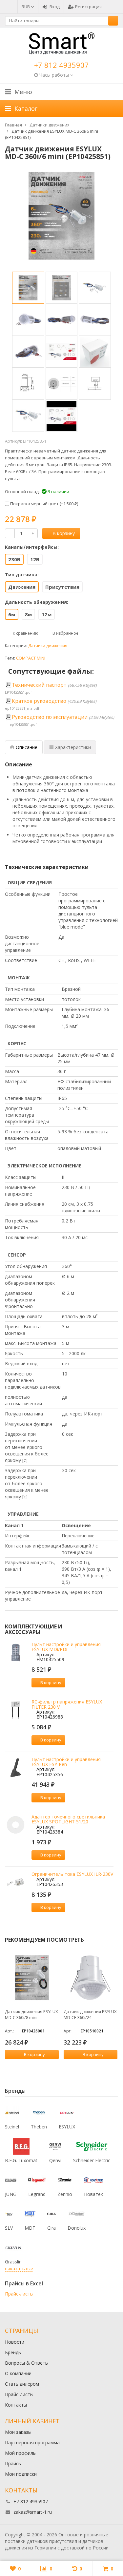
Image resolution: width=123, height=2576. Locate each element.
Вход (55, 7)
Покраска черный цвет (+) (44, 504)
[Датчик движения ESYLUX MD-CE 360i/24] (91, 1978)
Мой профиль (20, 2453)
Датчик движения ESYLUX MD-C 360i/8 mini (31, 2014)
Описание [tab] (27, 747)
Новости (15, 2342)
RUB (26, 7)
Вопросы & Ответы (27, 2363)
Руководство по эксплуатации (50, 717)
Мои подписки (21, 2474)
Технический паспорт (39, 685)
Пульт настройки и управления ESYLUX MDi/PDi (66, 1647)
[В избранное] (82, 1682)
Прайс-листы (19, 2294)
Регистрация (88, 7)
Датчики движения (48, 646)
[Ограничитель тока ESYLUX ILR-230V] (16, 1882)
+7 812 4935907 (61, 65)
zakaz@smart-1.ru (33, 2512)
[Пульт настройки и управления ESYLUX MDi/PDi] (16, 1653)
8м (28, 614)
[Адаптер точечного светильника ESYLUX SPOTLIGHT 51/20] (16, 1825)
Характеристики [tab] (73, 747)
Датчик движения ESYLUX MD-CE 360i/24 (90, 2014)
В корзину (64, 533)
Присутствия (62, 587)
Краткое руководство (39, 701)
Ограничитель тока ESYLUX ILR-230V (72, 1874)
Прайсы (13, 2463)
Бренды (13, 2352)
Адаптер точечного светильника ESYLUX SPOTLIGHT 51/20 (68, 1819)
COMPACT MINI (31, 658)
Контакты (16, 2405)
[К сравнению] (72, 1682)
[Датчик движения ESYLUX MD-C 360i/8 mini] (32, 1978)
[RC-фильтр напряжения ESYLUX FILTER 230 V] (16, 1710)
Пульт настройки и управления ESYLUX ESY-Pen (66, 1762)
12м (47, 614)
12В (35, 559)
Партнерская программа (32, 2442)
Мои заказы (18, 2432)
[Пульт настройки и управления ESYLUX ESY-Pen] (16, 1768)
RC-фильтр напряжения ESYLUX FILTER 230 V (67, 1704)
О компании (18, 2373)
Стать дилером (22, 2384)
